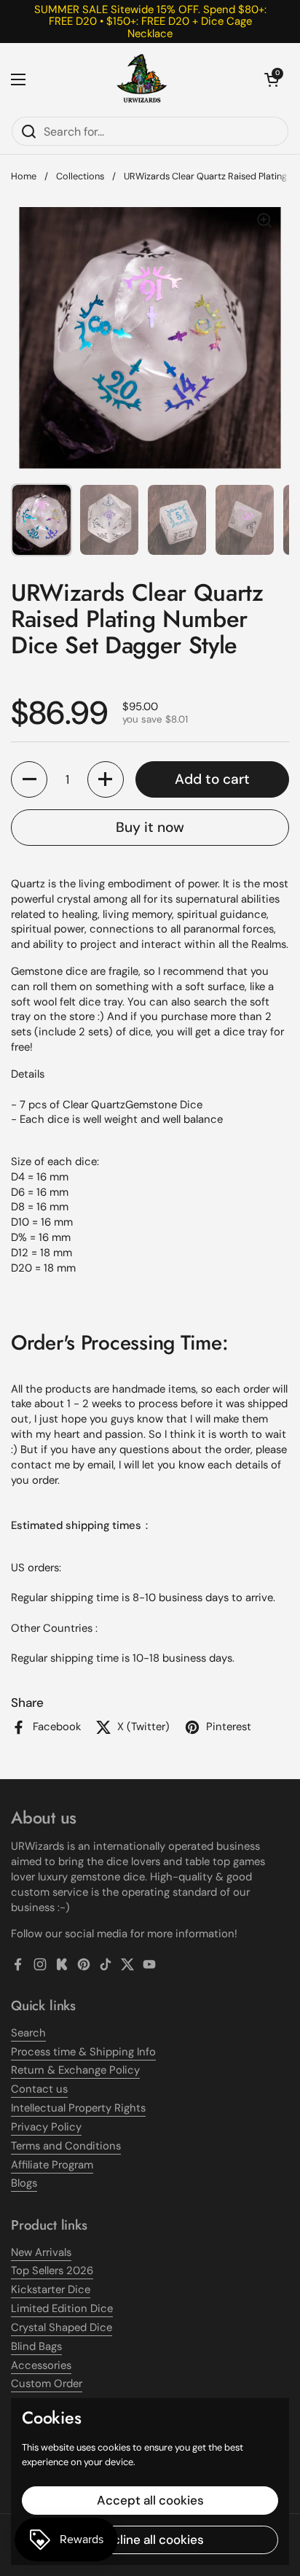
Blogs (24, 2183)
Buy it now (150, 827)
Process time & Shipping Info (83, 2052)
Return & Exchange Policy (75, 2070)
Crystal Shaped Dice (62, 2327)
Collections (80, 176)
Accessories (41, 2365)
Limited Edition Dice (62, 2308)
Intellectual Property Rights (78, 2108)
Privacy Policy (46, 2127)
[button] (272, 79)
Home (24, 176)
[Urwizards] (142, 79)
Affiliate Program (52, 2165)
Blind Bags (36, 2346)
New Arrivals (41, 2252)
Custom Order (47, 2384)
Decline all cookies (150, 2540)
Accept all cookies (150, 2500)
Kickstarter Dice (51, 2289)
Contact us (39, 2089)
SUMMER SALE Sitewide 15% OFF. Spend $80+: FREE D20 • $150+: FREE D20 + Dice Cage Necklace (150, 22)
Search (28, 2033)
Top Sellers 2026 (52, 2270)
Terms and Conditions (66, 2146)
